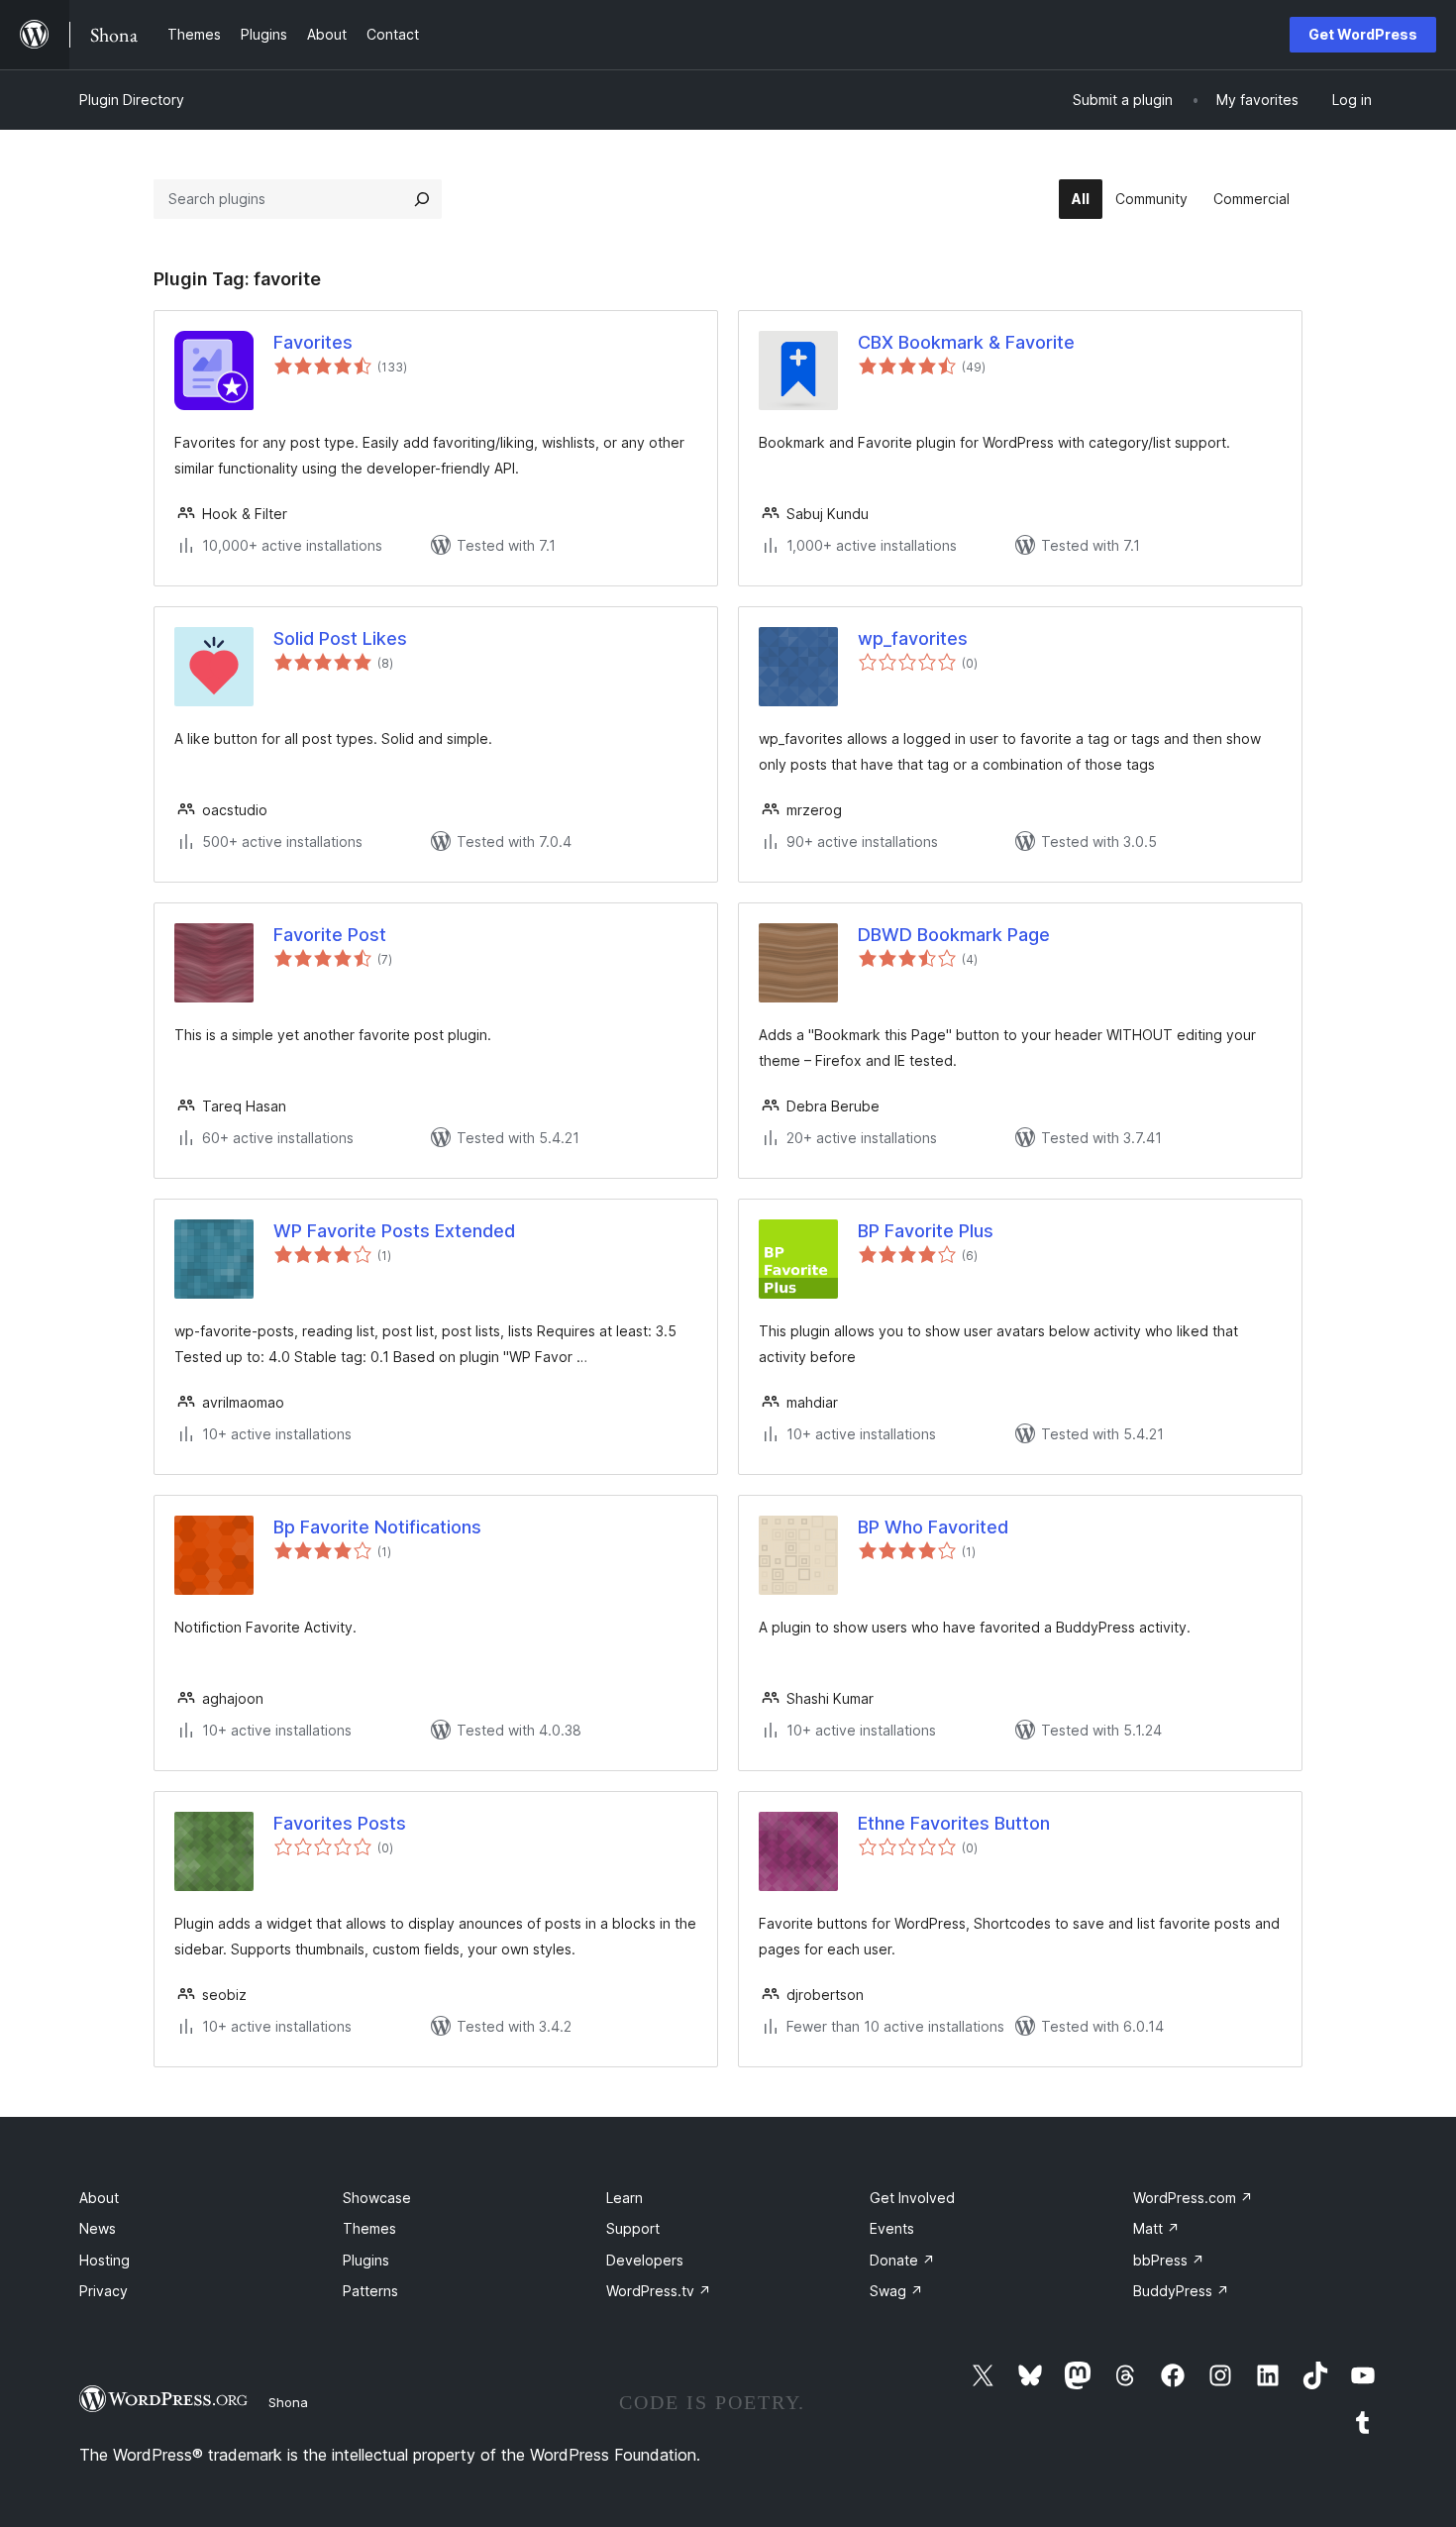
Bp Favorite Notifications (377, 1527)
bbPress (1169, 2260)
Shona (288, 2402)
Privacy (104, 2291)
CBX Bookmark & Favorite (966, 342)
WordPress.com (1193, 2198)
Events (892, 2228)
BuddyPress (1181, 2291)
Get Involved (912, 2198)
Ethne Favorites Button (954, 1823)
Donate (902, 2260)
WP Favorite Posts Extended (394, 1231)
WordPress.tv (659, 2291)
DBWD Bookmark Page (954, 935)
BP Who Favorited (933, 1527)
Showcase (377, 2198)
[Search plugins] (422, 199)
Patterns (370, 2291)
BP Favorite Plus (926, 1231)
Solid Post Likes (340, 638)
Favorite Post (330, 935)
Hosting (104, 2260)
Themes (369, 2228)
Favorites (313, 342)
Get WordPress (1363, 34)
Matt (1156, 2228)
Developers (645, 2260)
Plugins (366, 2260)
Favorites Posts (340, 1823)
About (99, 2198)
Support (633, 2228)
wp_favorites (913, 638)
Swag (896, 2291)
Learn (624, 2198)
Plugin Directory (132, 100)
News (98, 2228)
